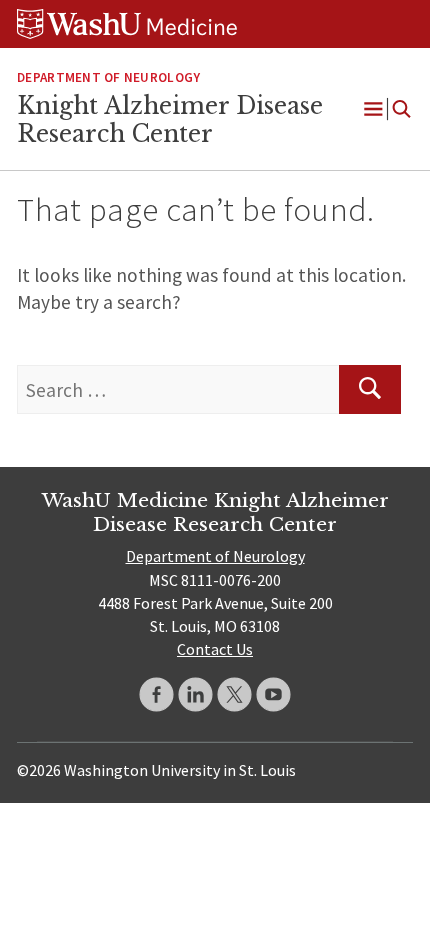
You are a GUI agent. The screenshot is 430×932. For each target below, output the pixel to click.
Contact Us (215, 649)
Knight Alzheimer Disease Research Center (170, 120)
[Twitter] (234, 694)
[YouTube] (273, 694)
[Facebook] (156, 694)
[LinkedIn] (195, 694)
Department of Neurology (108, 77)
